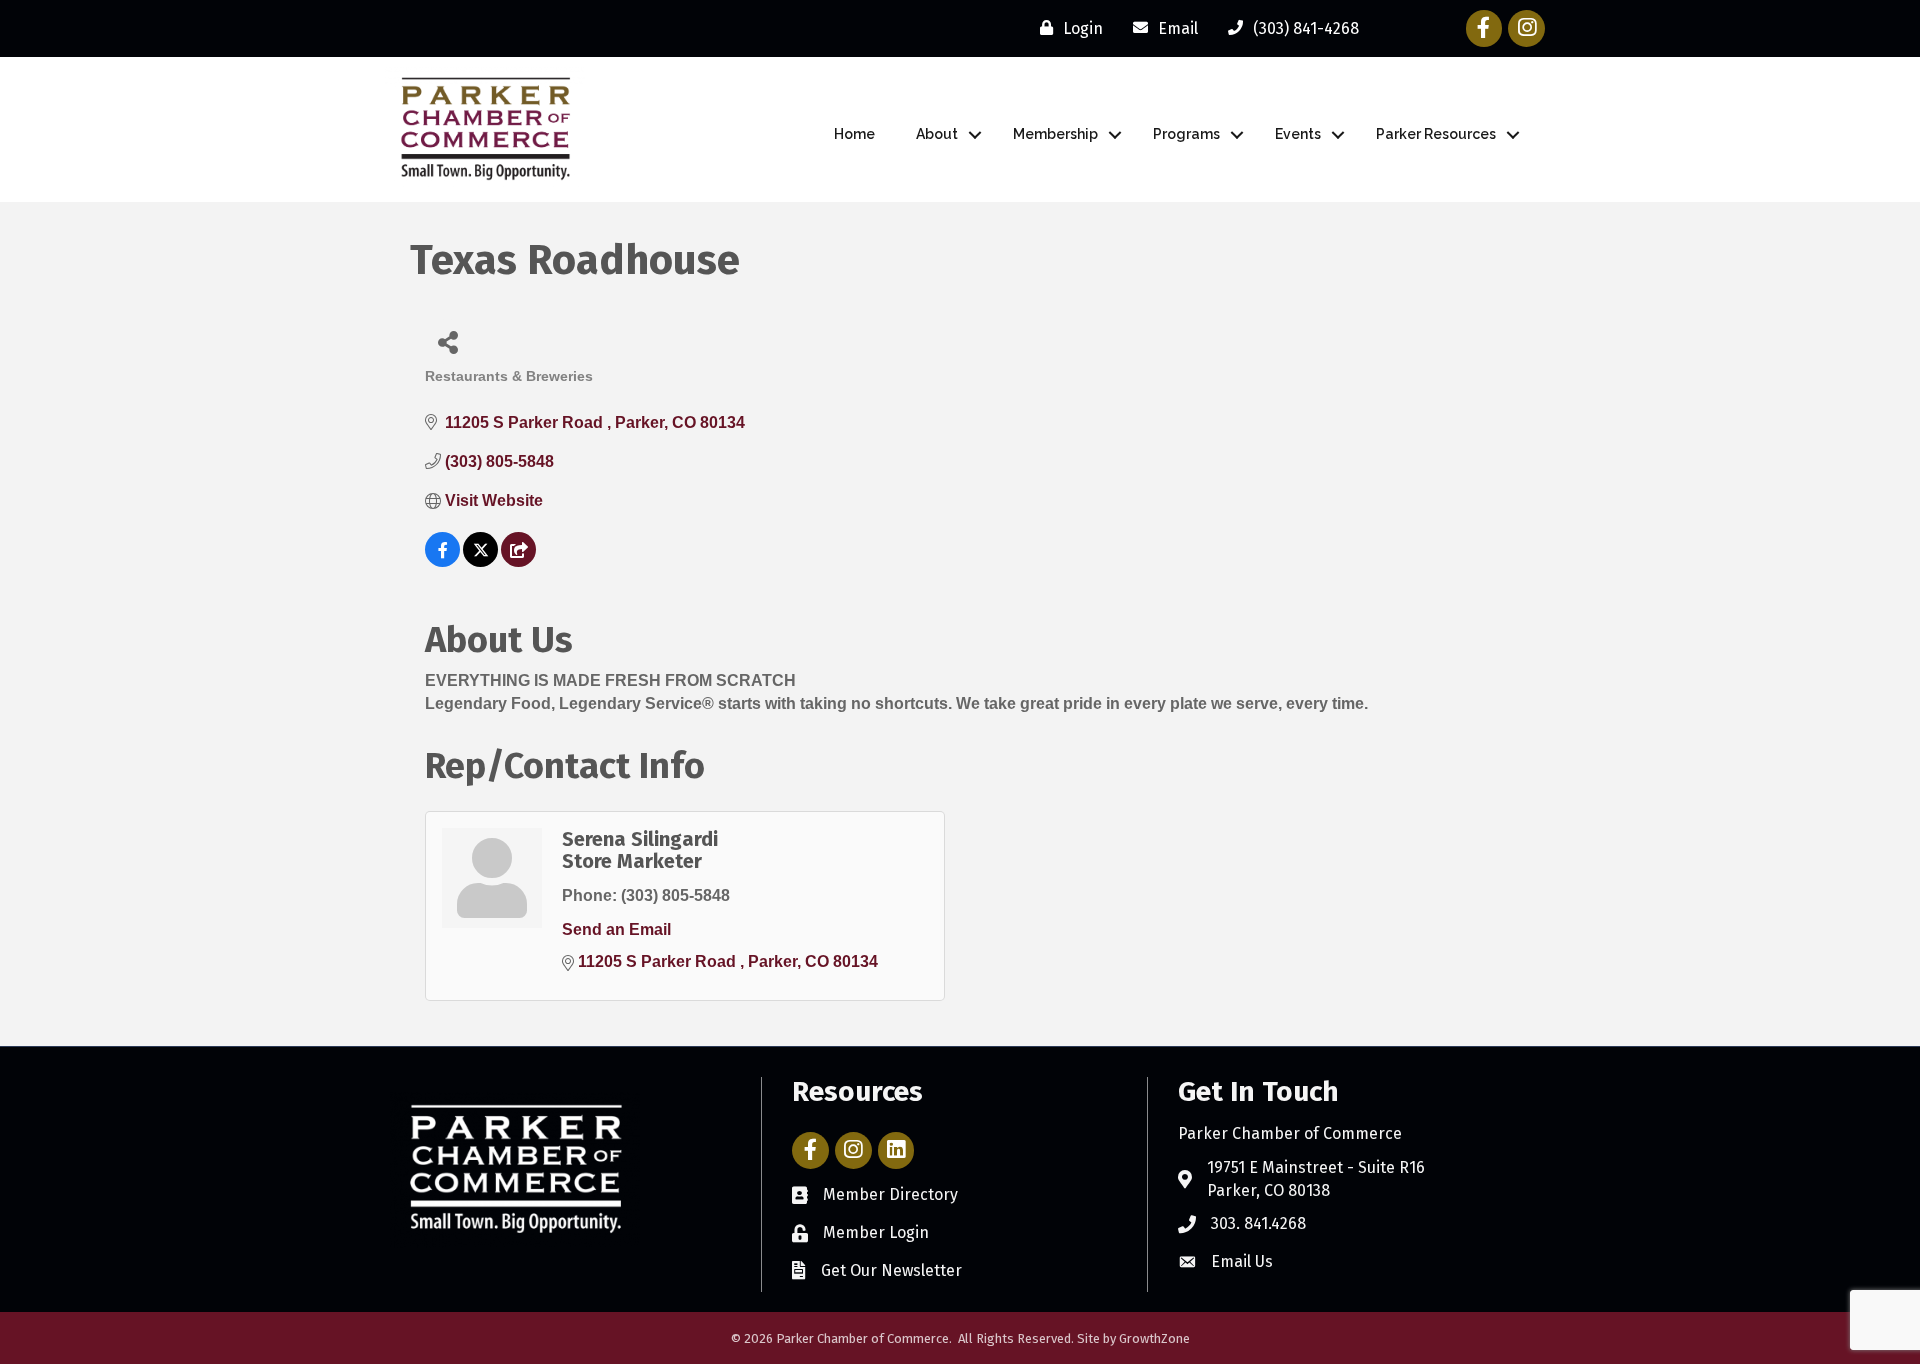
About (937, 134)
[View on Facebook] (442, 561)
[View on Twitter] (480, 561)
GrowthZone (1154, 1338)
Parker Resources (1436, 134)
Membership (1055, 134)
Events (1298, 134)
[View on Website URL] (518, 561)
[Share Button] (447, 341)
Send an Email (616, 929)
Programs (1186, 134)
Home (854, 134)
